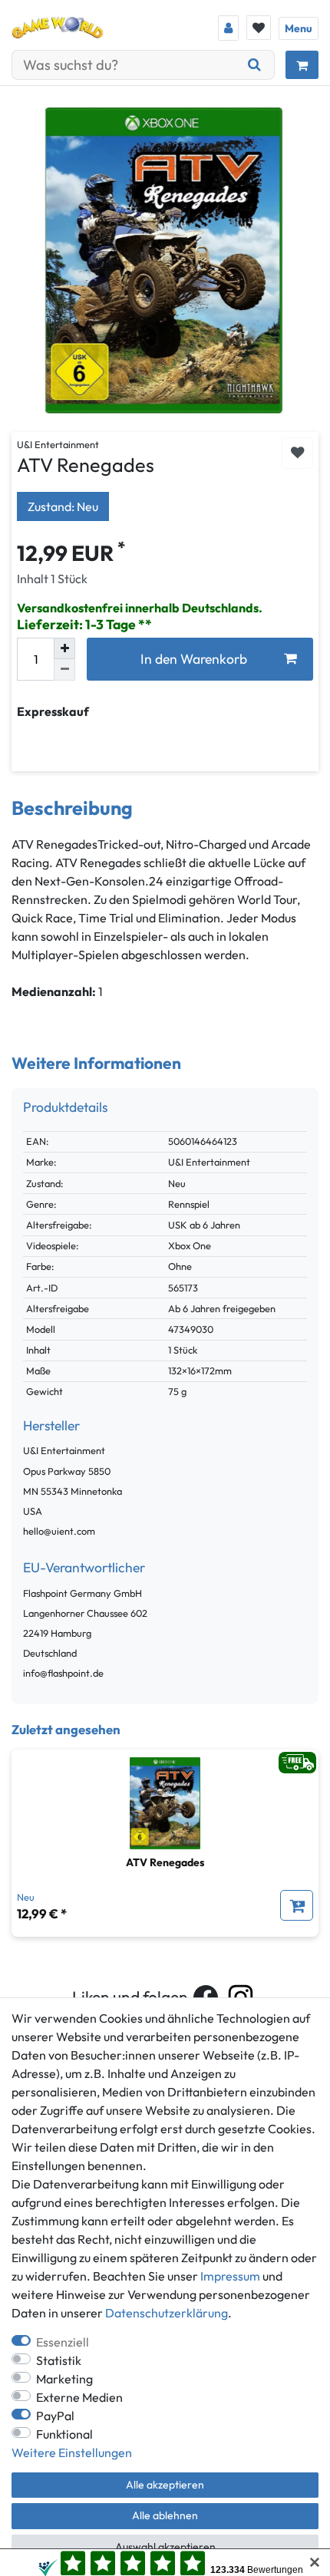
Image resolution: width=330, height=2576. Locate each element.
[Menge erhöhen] (64, 648)
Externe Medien (79, 2397)
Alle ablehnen (165, 2515)
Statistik (59, 2360)
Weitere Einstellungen (72, 2452)
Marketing (64, 2379)
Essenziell (63, 2342)
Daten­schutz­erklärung (167, 2313)
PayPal (55, 2416)
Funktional (64, 2434)
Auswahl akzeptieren (165, 2547)
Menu (299, 28)
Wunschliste (297, 453)
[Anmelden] (228, 28)
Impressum (230, 2276)
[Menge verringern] (64, 670)
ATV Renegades (165, 1862)
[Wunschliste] (259, 28)
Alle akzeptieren (165, 2485)
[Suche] (255, 65)
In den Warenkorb (194, 659)
